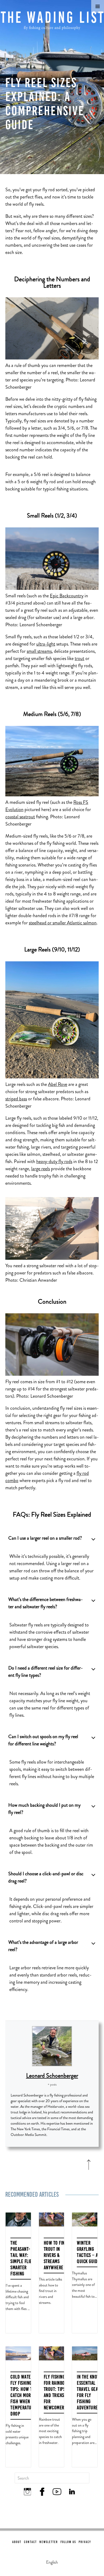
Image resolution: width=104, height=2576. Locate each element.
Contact (30, 2542)
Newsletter (49, 2542)
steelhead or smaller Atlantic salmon (63, 923)
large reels (41, 1169)
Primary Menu (98, 6)
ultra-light (46, 644)
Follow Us (68, 2542)
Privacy (85, 2542)
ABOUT (17, 2542)
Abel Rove (58, 1084)
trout (79, 658)
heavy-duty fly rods (54, 1161)
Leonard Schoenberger (52, 2076)
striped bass (16, 1099)
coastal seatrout (20, 817)
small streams (39, 651)
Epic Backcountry (67, 596)
